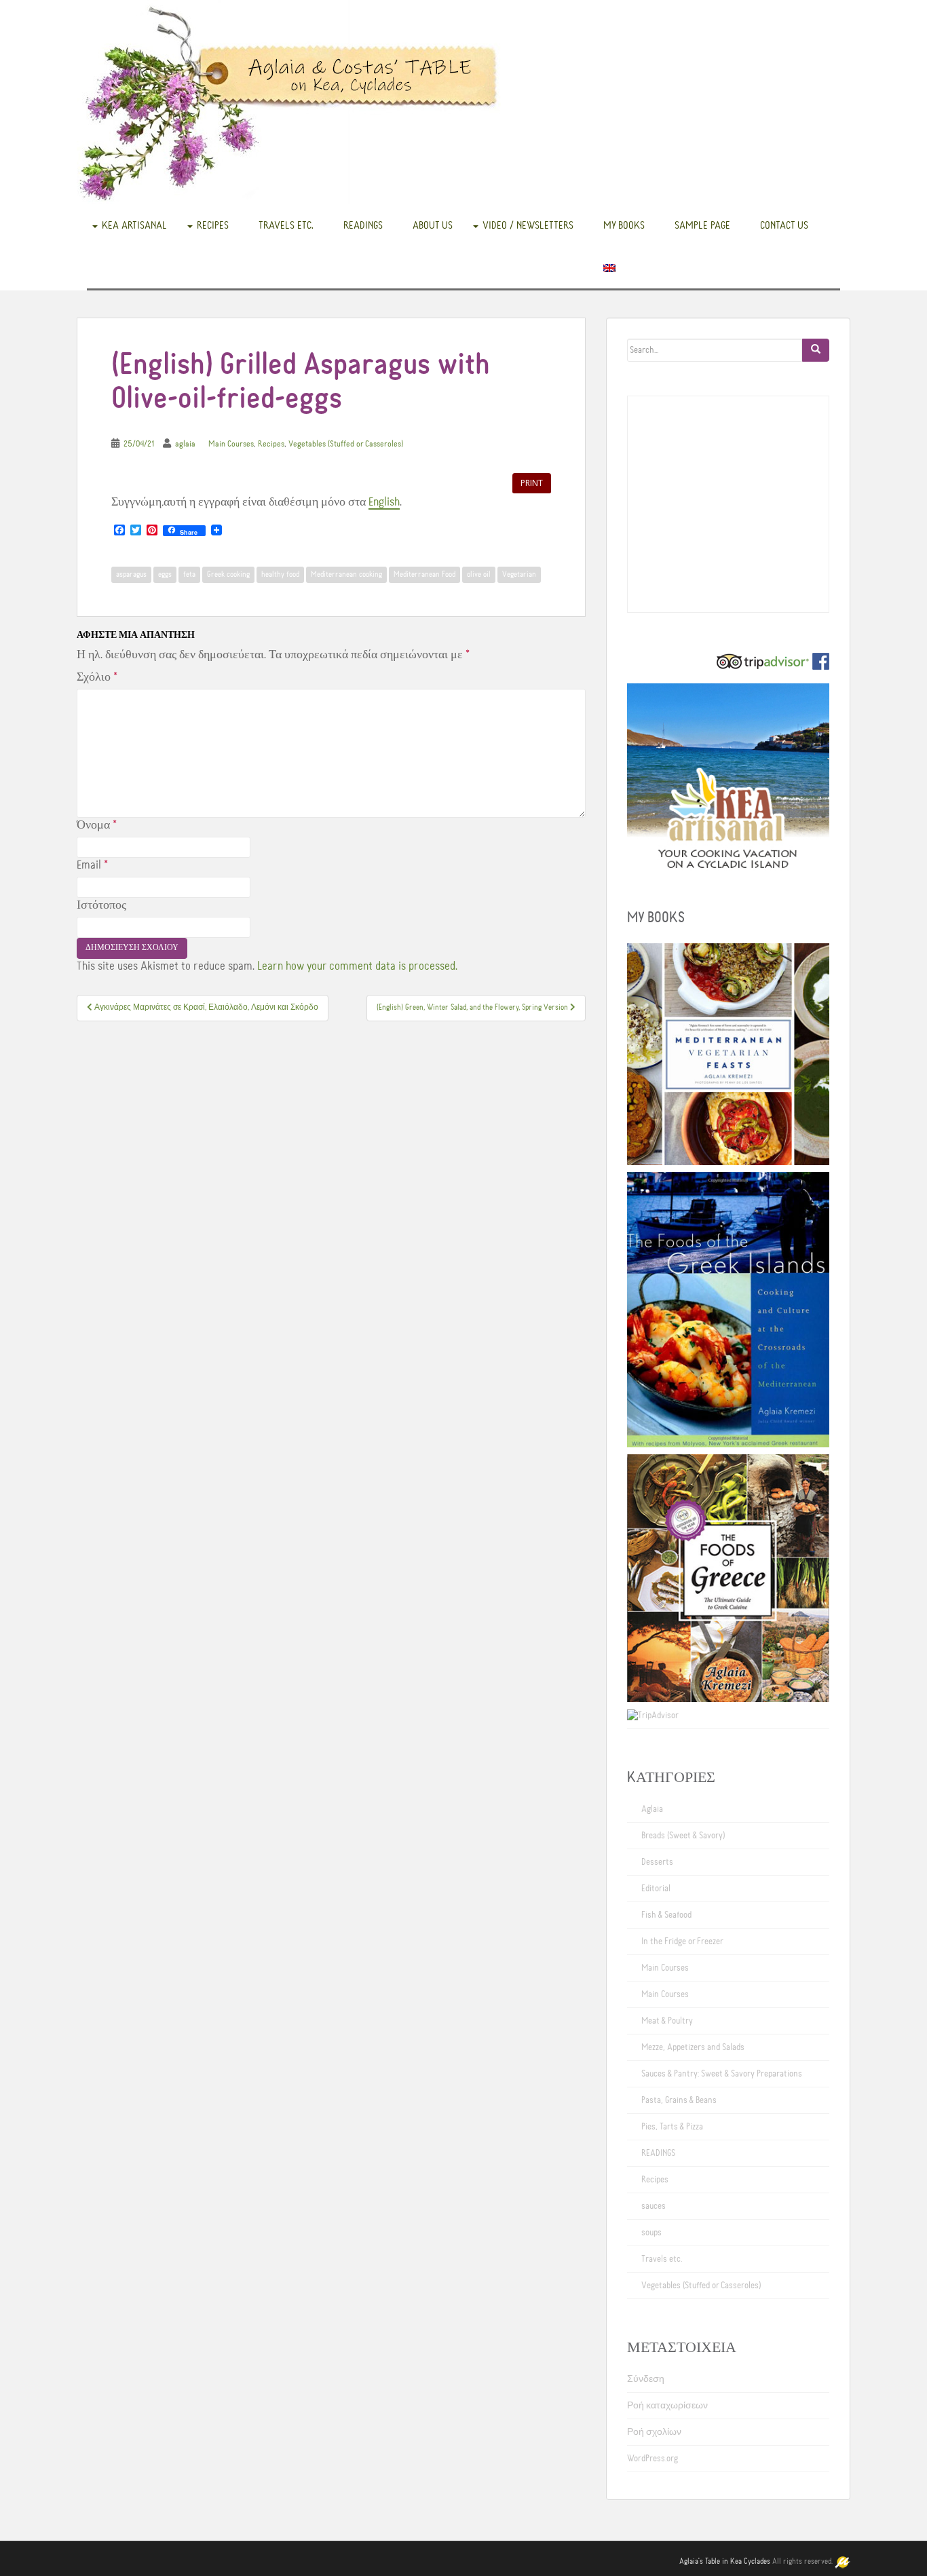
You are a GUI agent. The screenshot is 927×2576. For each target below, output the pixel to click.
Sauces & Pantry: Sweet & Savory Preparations (722, 2074)
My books (624, 225)
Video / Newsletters (528, 225)
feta (189, 575)
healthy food (280, 575)
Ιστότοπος (101, 905)
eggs (165, 575)
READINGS (363, 225)
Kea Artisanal (134, 225)
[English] (609, 267)
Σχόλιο (97, 677)
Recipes (213, 225)
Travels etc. (286, 225)
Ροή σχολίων (654, 2432)
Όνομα (97, 825)
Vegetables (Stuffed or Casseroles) (346, 444)
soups (651, 2233)
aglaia (185, 444)
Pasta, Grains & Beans (679, 2100)
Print (532, 483)
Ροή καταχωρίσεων (667, 2406)
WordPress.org (652, 2459)
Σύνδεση (646, 2379)
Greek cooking (228, 575)
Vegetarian (519, 575)
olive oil (479, 575)
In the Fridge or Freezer (682, 1942)
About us (433, 225)
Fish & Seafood (666, 1915)
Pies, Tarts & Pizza (672, 2127)
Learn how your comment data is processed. (357, 966)
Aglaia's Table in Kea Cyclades (725, 2562)
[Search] (816, 350)
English (384, 502)
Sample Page (702, 225)
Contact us (784, 225)
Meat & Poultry (667, 2021)
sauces (654, 2206)
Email (92, 865)
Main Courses (231, 444)
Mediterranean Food (424, 575)
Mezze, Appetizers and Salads (693, 2047)
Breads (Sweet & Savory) (683, 1836)
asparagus (131, 575)
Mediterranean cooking (346, 575)
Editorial (656, 1889)
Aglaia (652, 1809)
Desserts (657, 1862)
